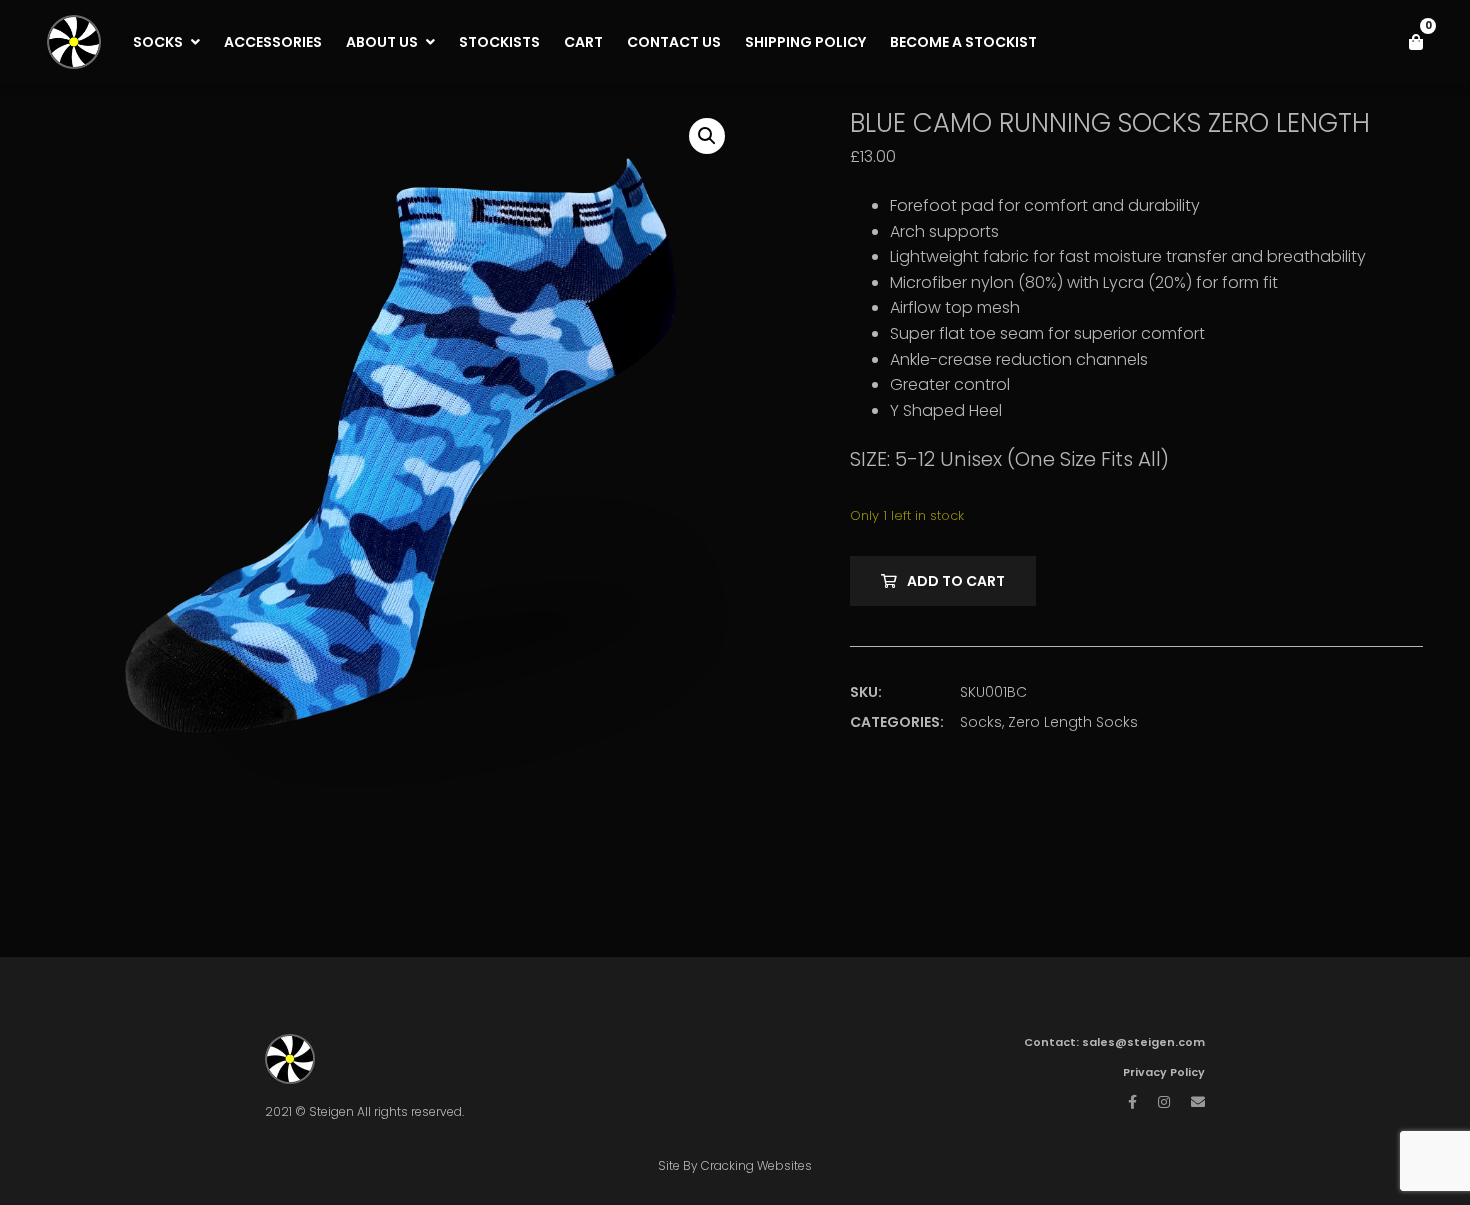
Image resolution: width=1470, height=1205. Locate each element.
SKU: (866, 692)
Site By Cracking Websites (735, 1165)
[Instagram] (1164, 1102)
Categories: (897, 722)
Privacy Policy (1164, 1072)
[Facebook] (1132, 1102)
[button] (707, 136)
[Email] (1198, 1102)
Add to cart (956, 581)
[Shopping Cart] (1416, 42)
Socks (981, 722)
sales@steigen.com (1143, 1042)
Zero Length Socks (1073, 722)
